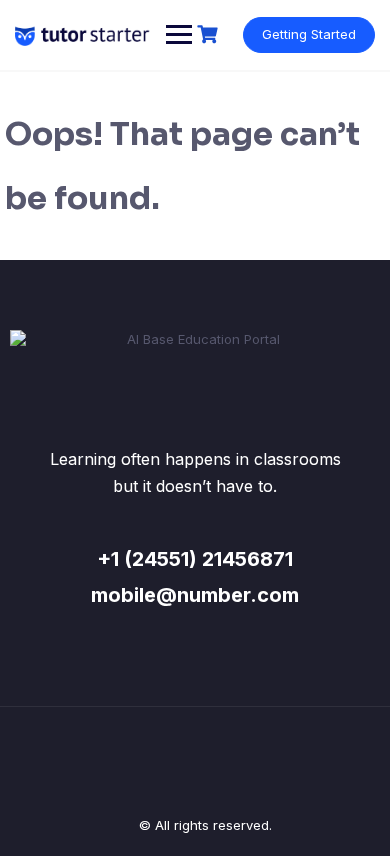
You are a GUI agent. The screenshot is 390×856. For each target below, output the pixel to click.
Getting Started (309, 34)
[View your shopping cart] (210, 34)
